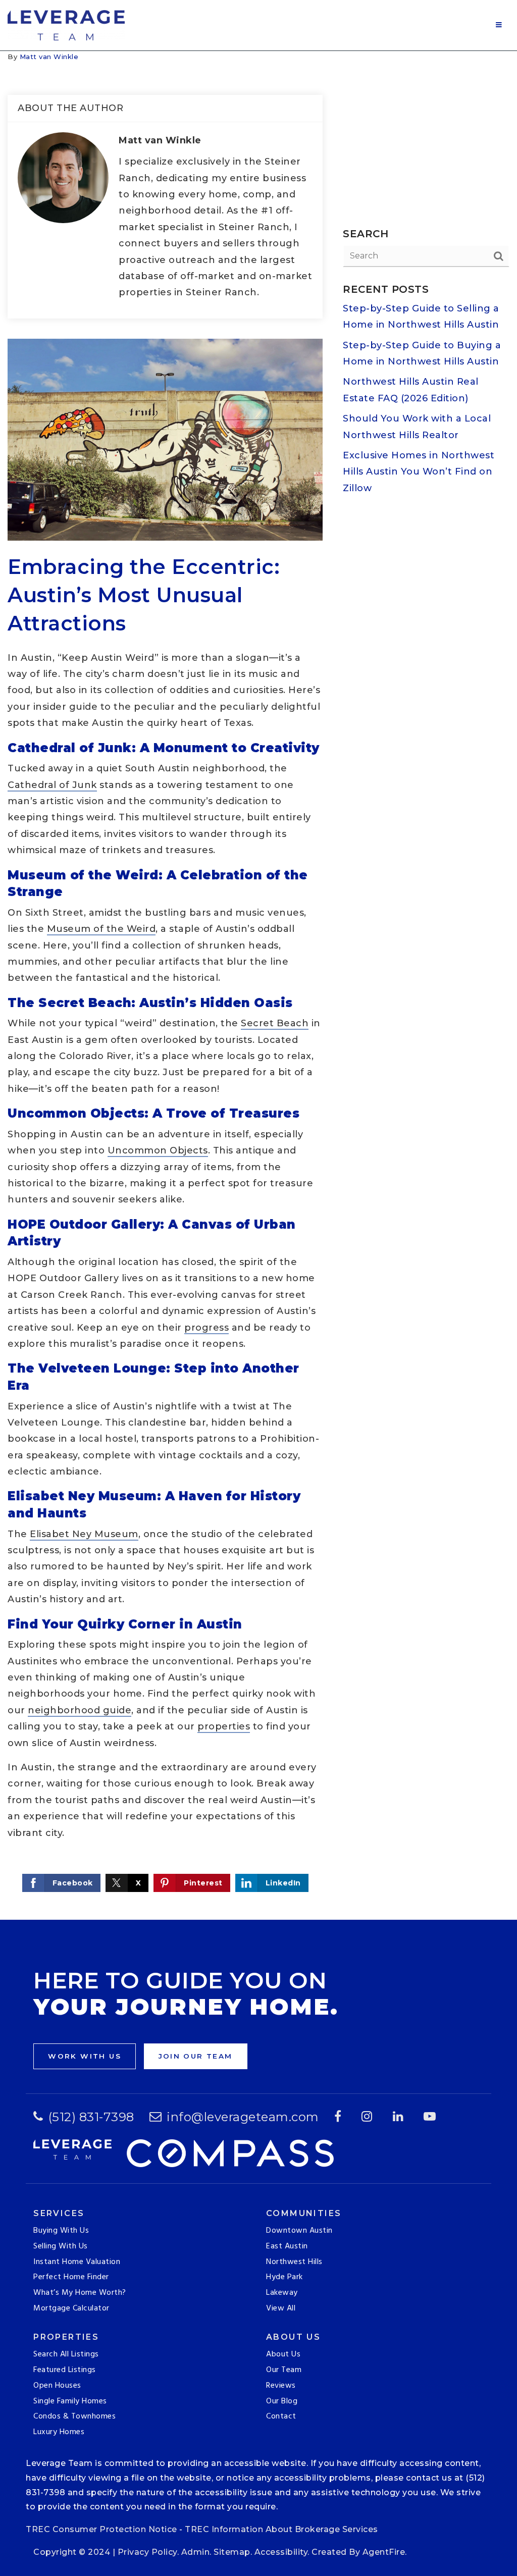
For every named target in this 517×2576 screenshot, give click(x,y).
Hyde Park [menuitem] (285, 2277)
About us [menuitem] (283, 2354)
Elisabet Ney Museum (84, 1534)
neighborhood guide (80, 1710)
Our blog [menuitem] (282, 2401)
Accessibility (281, 2552)
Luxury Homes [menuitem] (59, 2432)
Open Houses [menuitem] (57, 2386)
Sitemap (232, 2552)
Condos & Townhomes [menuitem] (74, 2416)
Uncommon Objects (158, 1150)
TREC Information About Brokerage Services (281, 2529)
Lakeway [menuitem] (282, 2293)
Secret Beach (275, 1023)
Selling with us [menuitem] (61, 2246)
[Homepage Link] (66, 25)
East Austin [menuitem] (287, 2246)
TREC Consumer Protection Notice (101, 2529)
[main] (258, 985)
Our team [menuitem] (284, 2370)
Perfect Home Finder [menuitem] (71, 2277)
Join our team (196, 2056)
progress (206, 1328)
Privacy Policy (147, 2552)
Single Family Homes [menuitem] (70, 2401)
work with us (85, 2056)
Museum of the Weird (101, 929)
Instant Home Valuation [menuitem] (77, 2262)
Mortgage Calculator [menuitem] (71, 2308)
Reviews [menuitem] (281, 2386)
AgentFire (384, 2552)
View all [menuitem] (281, 2308)
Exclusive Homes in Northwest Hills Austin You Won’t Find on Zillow (419, 472)
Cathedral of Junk (52, 785)
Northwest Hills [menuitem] (294, 2262)
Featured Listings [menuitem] (65, 2370)
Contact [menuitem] (281, 2416)
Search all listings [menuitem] (66, 2354)
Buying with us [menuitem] (61, 2231)
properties (224, 1726)
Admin (196, 2552)
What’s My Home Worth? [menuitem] (80, 2293)
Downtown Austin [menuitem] (299, 2231)
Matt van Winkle (49, 57)
